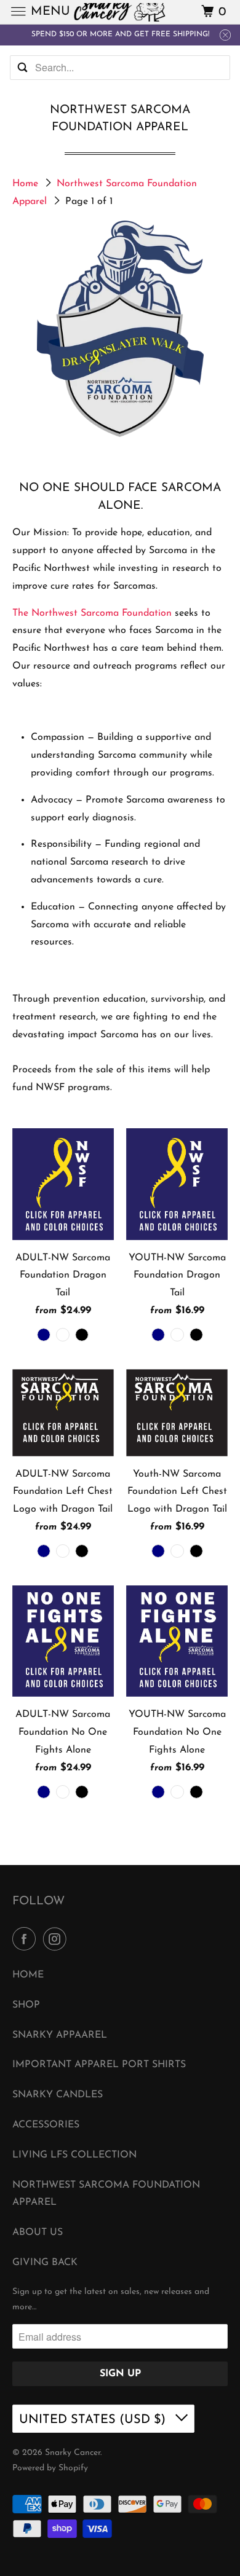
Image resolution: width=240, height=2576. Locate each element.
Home (27, 184)
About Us (38, 2232)
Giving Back (45, 2263)
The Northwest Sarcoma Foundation (92, 613)
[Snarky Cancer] (120, 12)
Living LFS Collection (74, 2155)
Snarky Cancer (73, 2453)
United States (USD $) (94, 2420)
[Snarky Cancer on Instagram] (57, 1940)
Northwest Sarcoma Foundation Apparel (106, 2194)
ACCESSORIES (46, 2125)
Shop (26, 2005)
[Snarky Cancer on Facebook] (26, 1940)
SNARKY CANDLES (58, 2095)
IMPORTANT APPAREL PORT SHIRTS (99, 2065)
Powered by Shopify (50, 2468)
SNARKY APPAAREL (60, 2035)
